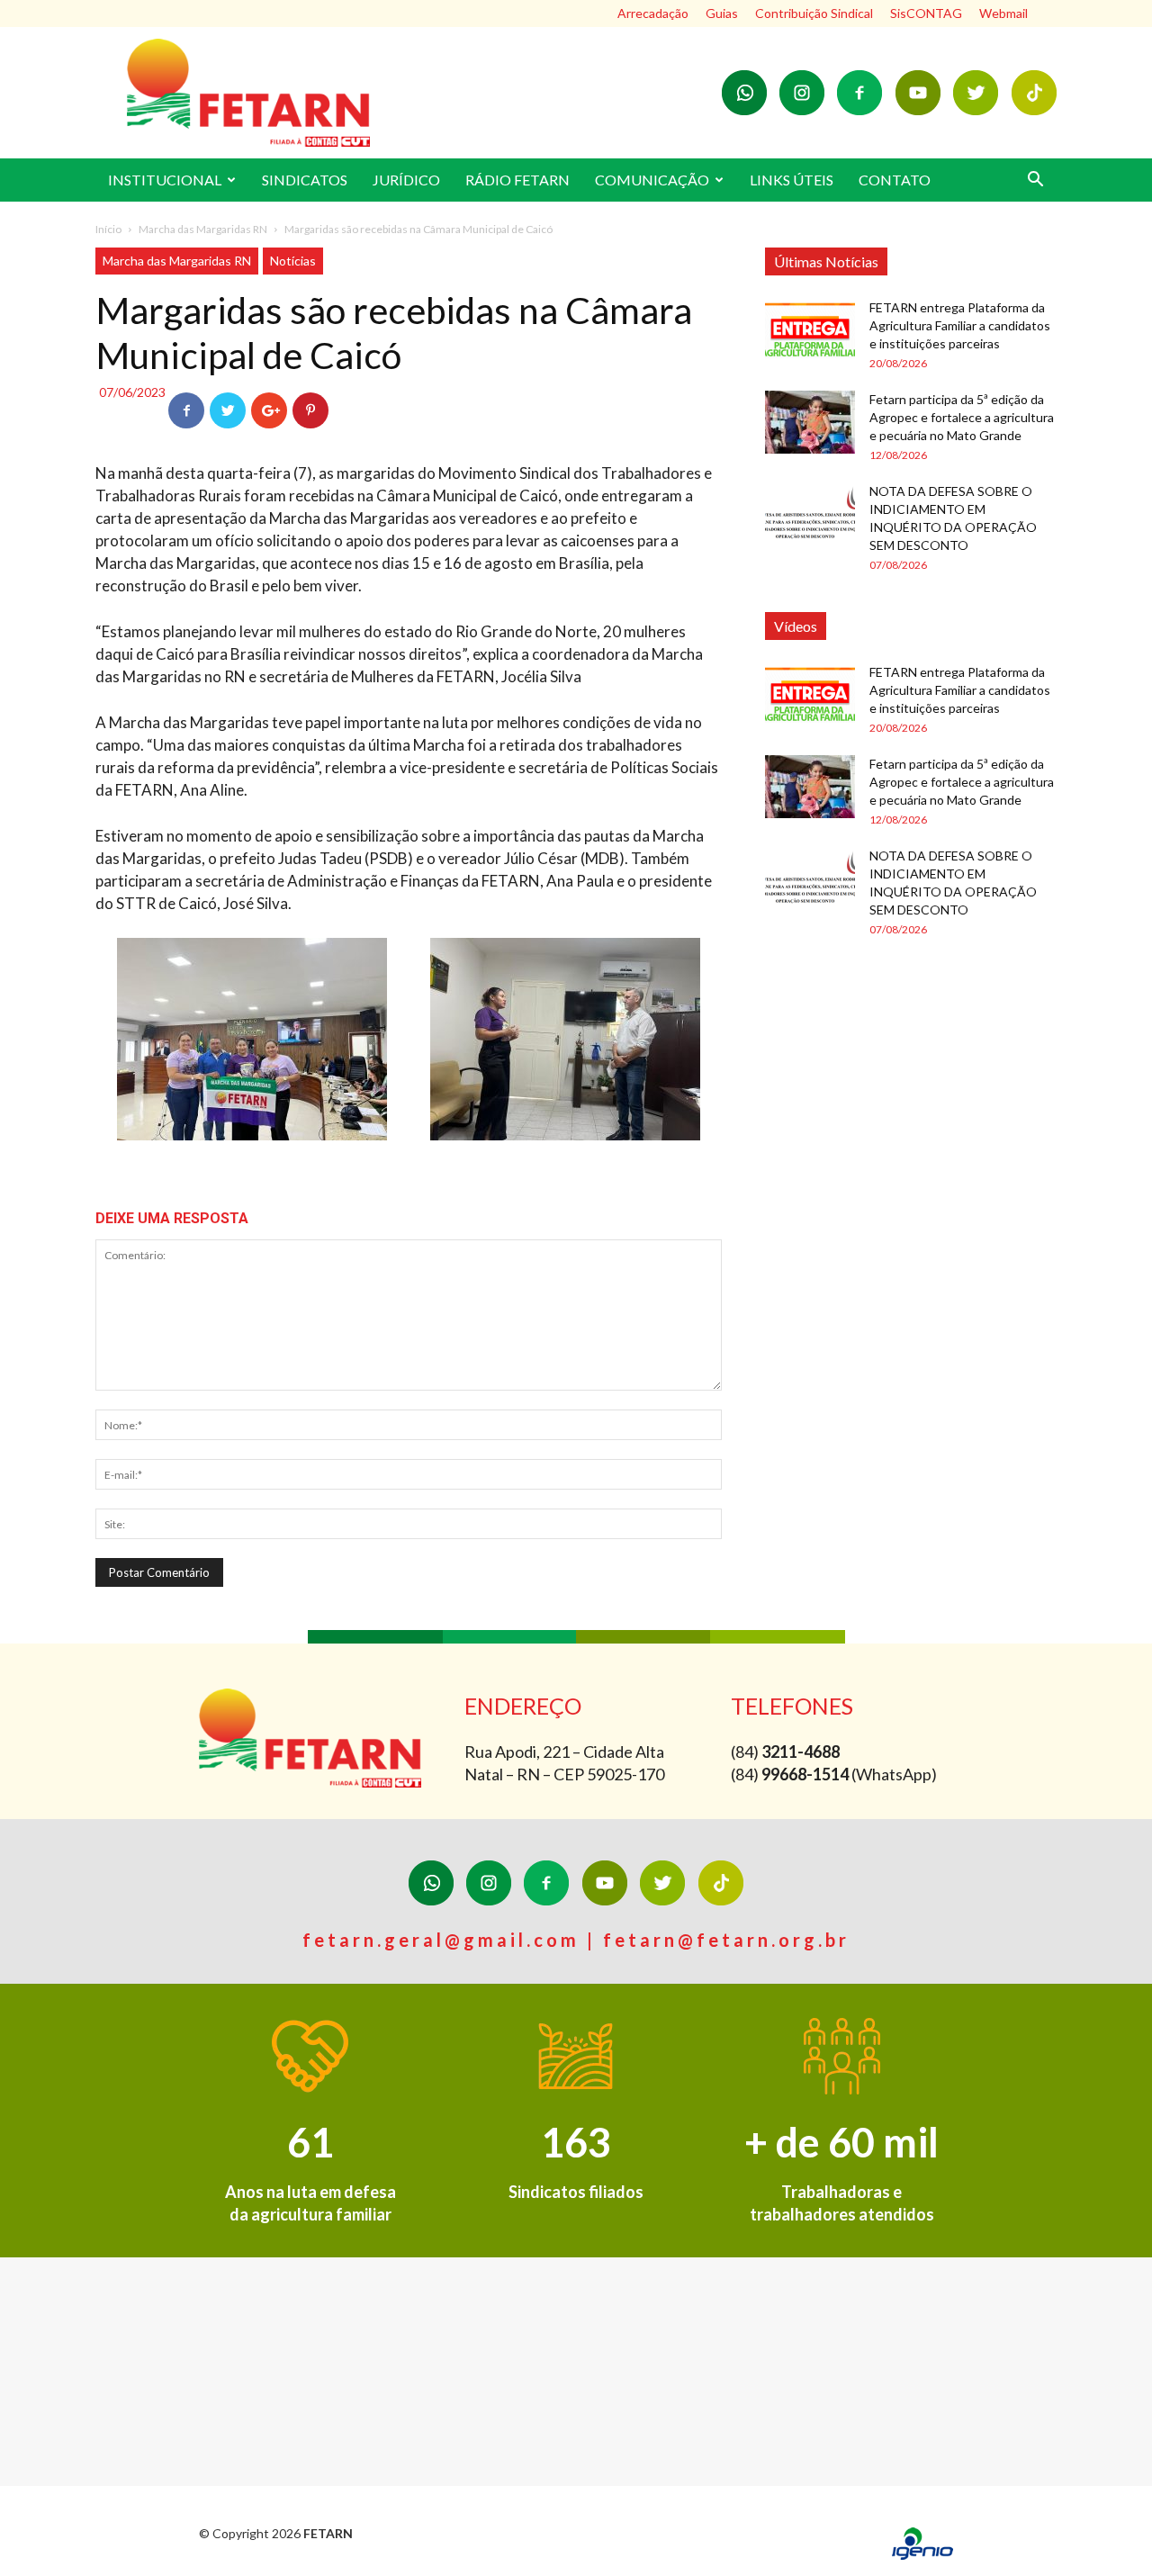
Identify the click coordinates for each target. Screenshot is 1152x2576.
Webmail (1003, 13)
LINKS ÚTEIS (792, 180)
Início (108, 229)
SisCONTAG (926, 13)
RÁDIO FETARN (517, 180)
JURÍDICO (406, 180)
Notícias (293, 261)
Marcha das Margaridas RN (203, 229)
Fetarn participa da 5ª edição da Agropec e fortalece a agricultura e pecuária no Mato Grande (962, 417)
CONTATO (895, 180)
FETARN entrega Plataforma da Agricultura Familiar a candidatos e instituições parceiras (960, 325)
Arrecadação (653, 13)
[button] (1035, 181)
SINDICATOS (305, 180)
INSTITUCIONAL (165, 180)
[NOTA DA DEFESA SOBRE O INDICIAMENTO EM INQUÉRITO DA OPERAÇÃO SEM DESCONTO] (810, 514)
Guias (722, 13)
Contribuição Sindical (814, 13)
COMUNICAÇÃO (652, 180)
